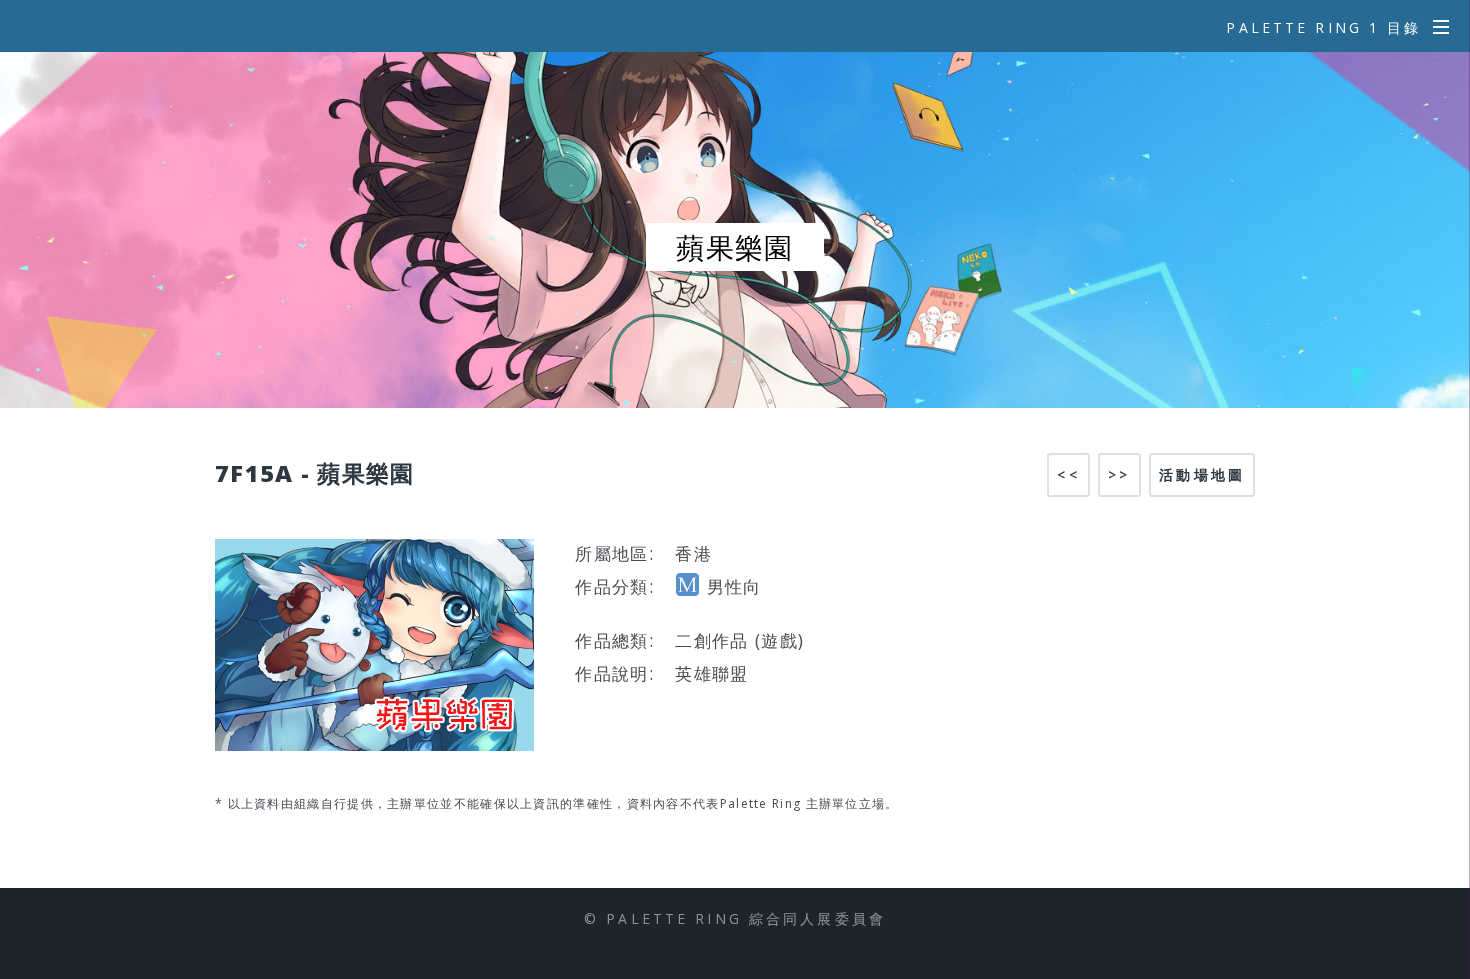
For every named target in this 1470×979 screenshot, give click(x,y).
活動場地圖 (1202, 474)
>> (1119, 474)
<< (1068, 474)
